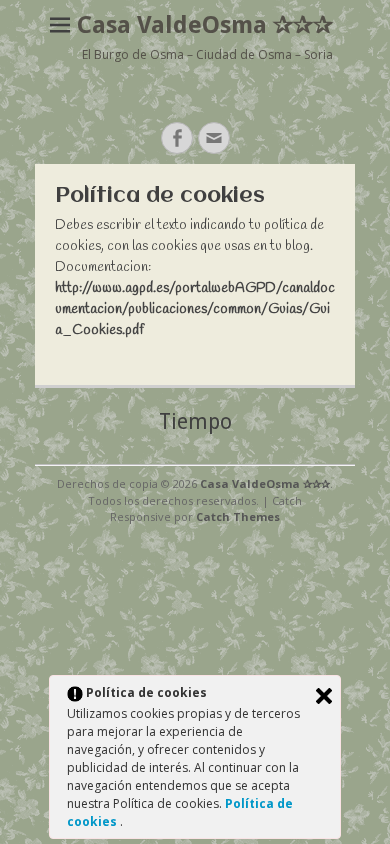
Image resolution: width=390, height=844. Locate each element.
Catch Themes (238, 516)
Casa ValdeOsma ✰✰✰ (205, 25)
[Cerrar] (324, 696)
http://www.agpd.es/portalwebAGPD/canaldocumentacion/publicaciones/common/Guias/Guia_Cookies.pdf (195, 309)
